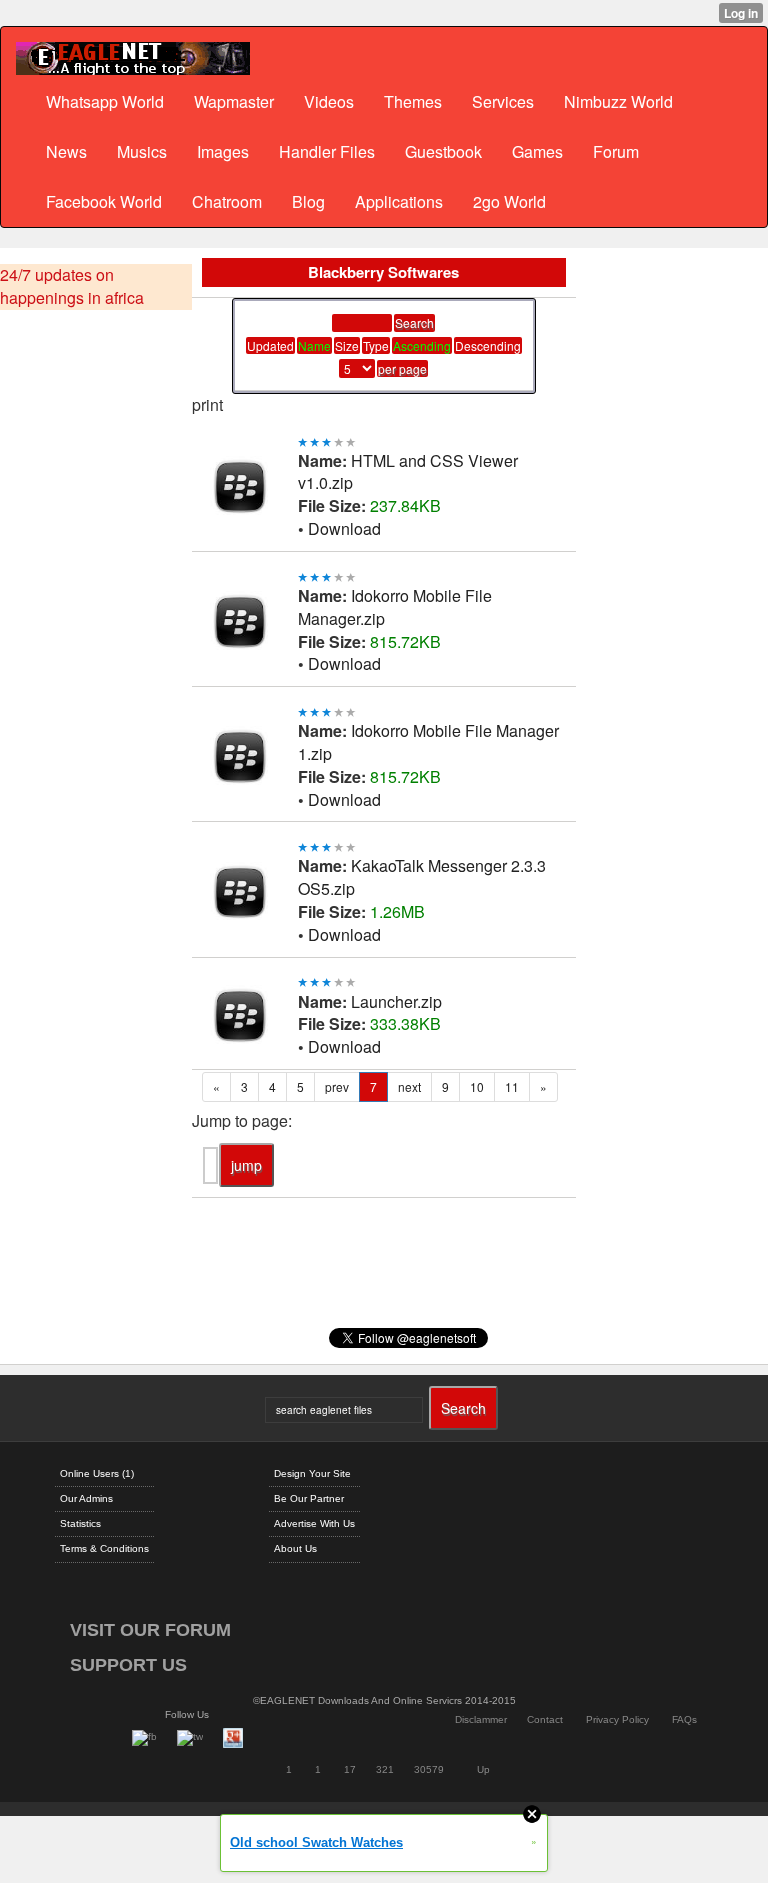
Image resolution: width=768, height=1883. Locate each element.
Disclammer (481, 1719)
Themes (413, 101)
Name (314, 345)
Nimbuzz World (618, 101)
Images (223, 151)
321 (385, 1769)
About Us (295, 1548)
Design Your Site (312, 1473)
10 (477, 1086)
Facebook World (104, 201)
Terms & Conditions (104, 1548)
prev (337, 1086)
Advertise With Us (314, 1523)
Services (503, 101)
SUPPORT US (128, 1665)
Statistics (80, 1523)
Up (483, 1769)
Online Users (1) (97, 1473)
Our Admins (86, 1498)
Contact (545, 1719)
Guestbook (443, 151)
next (409, 1086)
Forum (616, 151)
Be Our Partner (309, 1498)
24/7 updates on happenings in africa (72, 286)
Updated (270, 345)
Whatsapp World (105, 101)
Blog (308, 201)
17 (350, 1769)
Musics (142, 151)
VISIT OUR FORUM (150, 1630)
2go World (509, 201)
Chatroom (227, 201)
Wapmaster (234, 101)
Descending (488, 345)
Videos (329, 101)
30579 (429, 1769)
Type (376, 345)
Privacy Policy (617, 1719)
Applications (399, 201)
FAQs (684, 1719)
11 (512, 1086)
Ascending (422, 345)
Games (537, 151)
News (66, 151)
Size (347, 345)
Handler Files (327, 151)
